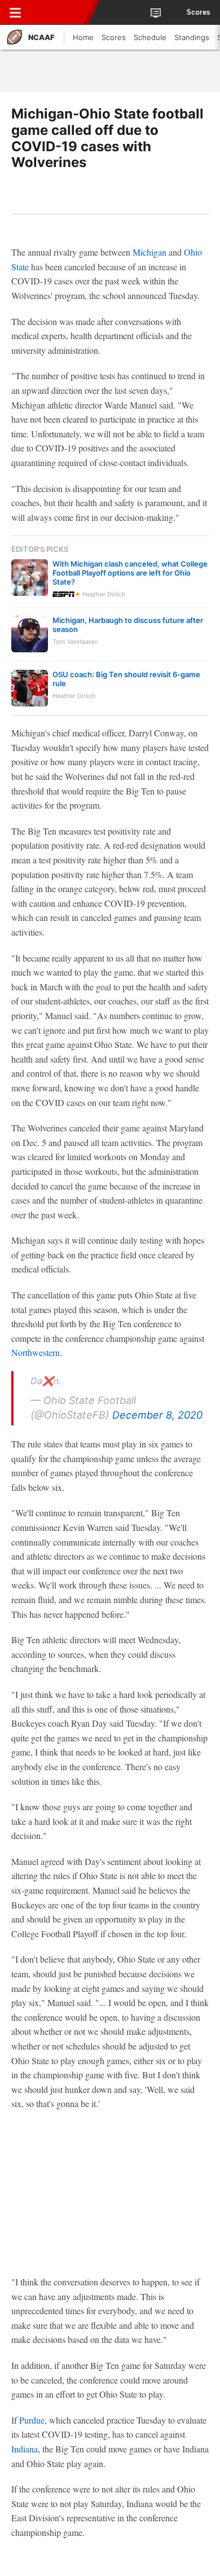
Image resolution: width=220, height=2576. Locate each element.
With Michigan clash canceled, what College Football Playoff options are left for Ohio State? (130, 573)
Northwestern (36, 1352)
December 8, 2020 (157, 1415)
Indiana (25, 2449)
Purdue (32, 2420)
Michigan (149, 252)
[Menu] (15, 12)
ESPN (60, 12)
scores (199, 12)
